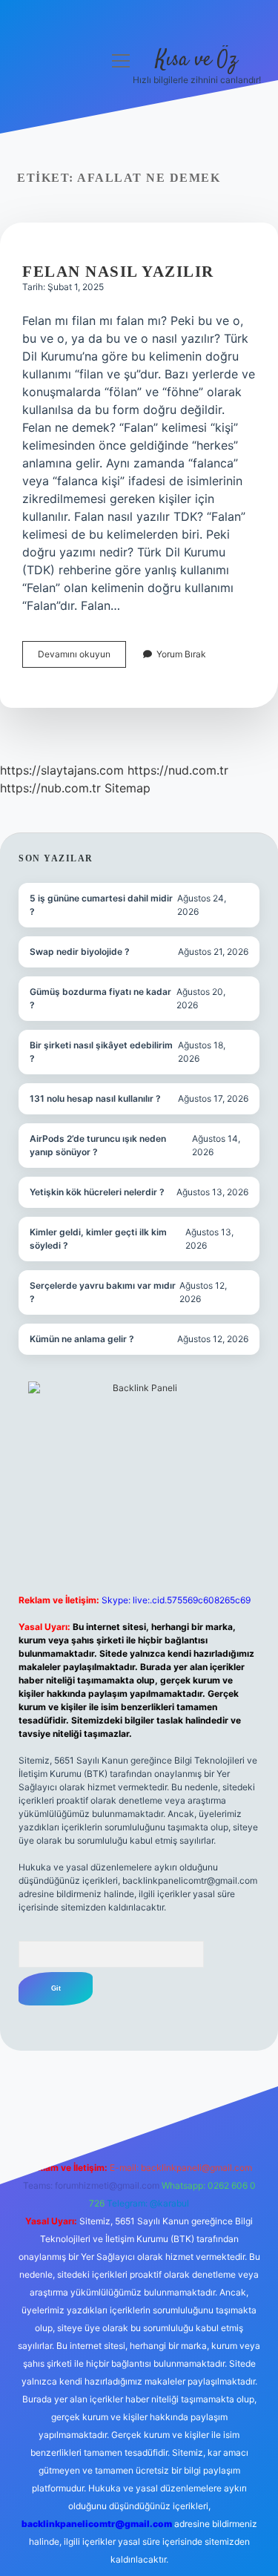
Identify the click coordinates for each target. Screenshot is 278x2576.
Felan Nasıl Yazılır (118, 272)
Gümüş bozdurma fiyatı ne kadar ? (100, 998)
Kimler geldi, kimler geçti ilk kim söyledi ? (98, 1239)
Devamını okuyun (82, 658)
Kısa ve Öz (196, 60)
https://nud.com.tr (178, 770)
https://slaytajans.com (62, 770)
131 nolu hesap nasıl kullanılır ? (95, 1098)
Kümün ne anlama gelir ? (82, 1339)
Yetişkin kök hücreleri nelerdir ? (97, 1192)
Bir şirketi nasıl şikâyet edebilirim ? (101, 1052)
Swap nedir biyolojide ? (80, 952)
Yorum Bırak (181, 654)
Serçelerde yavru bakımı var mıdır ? (103, 1292)
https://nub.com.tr (50, 788)
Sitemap (128, 788)
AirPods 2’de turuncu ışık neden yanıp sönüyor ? (98, 1145)
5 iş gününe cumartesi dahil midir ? (101, 905)
